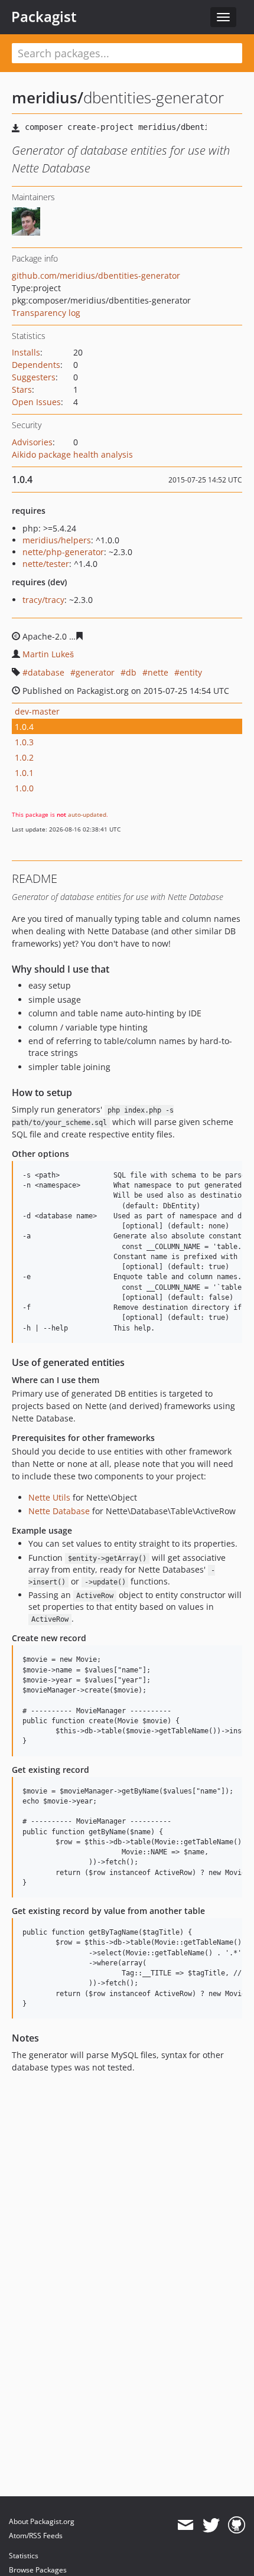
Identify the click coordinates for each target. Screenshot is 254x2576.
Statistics (24, 2556)
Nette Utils (49, 1497)
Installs (26, 352)
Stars (22, 389)
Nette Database (59, 1511)
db (131, 672)
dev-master (37, 711)
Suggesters (34, 377)
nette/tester (46, 564)
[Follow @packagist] (211, 2525)
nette (158, 672)
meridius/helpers (57, 540)
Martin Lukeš (48, 654)
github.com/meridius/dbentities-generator (96, 275)
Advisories (32, 442)
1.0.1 (24, 773)
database (46, 672)
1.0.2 (24, 757)
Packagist (44, 17)
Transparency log (46, 313)
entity (191, 672)
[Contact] (185, 2525)
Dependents (36, 365)
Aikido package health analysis (72, 454)
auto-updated (87, 814)
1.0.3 (24, 742)
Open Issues (36, 402)
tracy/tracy (43, 600)
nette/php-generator (63, 552)
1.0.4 (24, 727)
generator (95, 672)
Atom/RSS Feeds (36, 2536)
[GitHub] (237, 2525)
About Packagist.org (42, 2521)
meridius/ (48, 97)
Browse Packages (38, 2570)
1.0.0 (24, 788)
